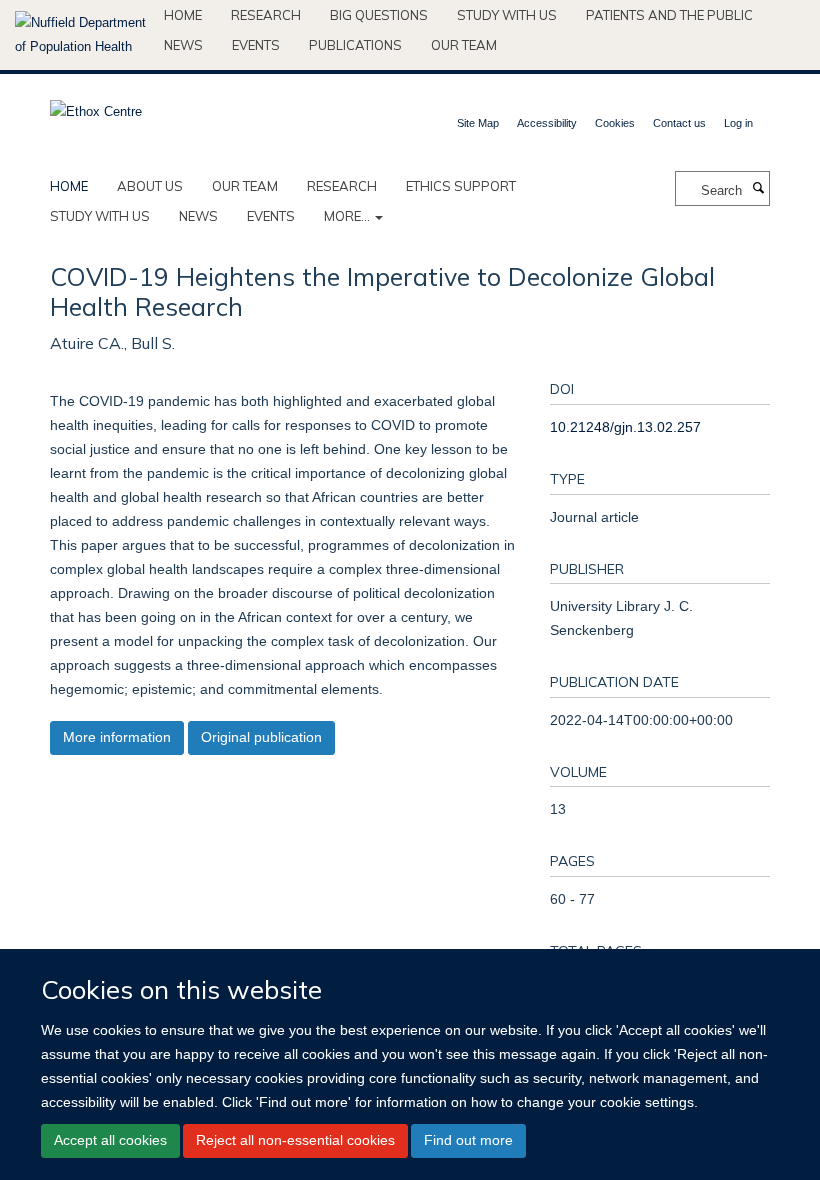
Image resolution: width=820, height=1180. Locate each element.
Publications (355, 45)
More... (348, 216)
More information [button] (117, 737)
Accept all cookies (110, 1140)
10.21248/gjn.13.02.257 (625, 427)
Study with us (507, 15)
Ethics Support (461, 186)
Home (183, 15)
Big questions (379, 15)
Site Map (478, 123)
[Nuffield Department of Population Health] (82, 35)
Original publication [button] (261, 737)
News (183, 45)
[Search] (758, 189)
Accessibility (547, 123)
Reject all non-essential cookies (295, 1140)
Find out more (468, 1140)
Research (266, 15)
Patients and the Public (669, 15)
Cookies (615, 123)
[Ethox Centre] (96, 105)
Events (256, 45)
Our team (464, 45)
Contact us (679, 123)
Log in (738, 123)
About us (150, 186)
